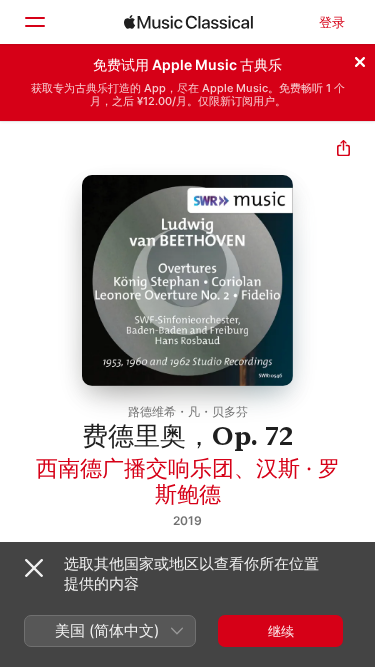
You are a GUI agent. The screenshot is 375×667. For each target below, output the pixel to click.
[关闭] (360, 59)
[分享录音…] (343, 150)
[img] (188, 22)
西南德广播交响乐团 (135, 468)
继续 (281, 631)
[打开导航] (34, 22)
